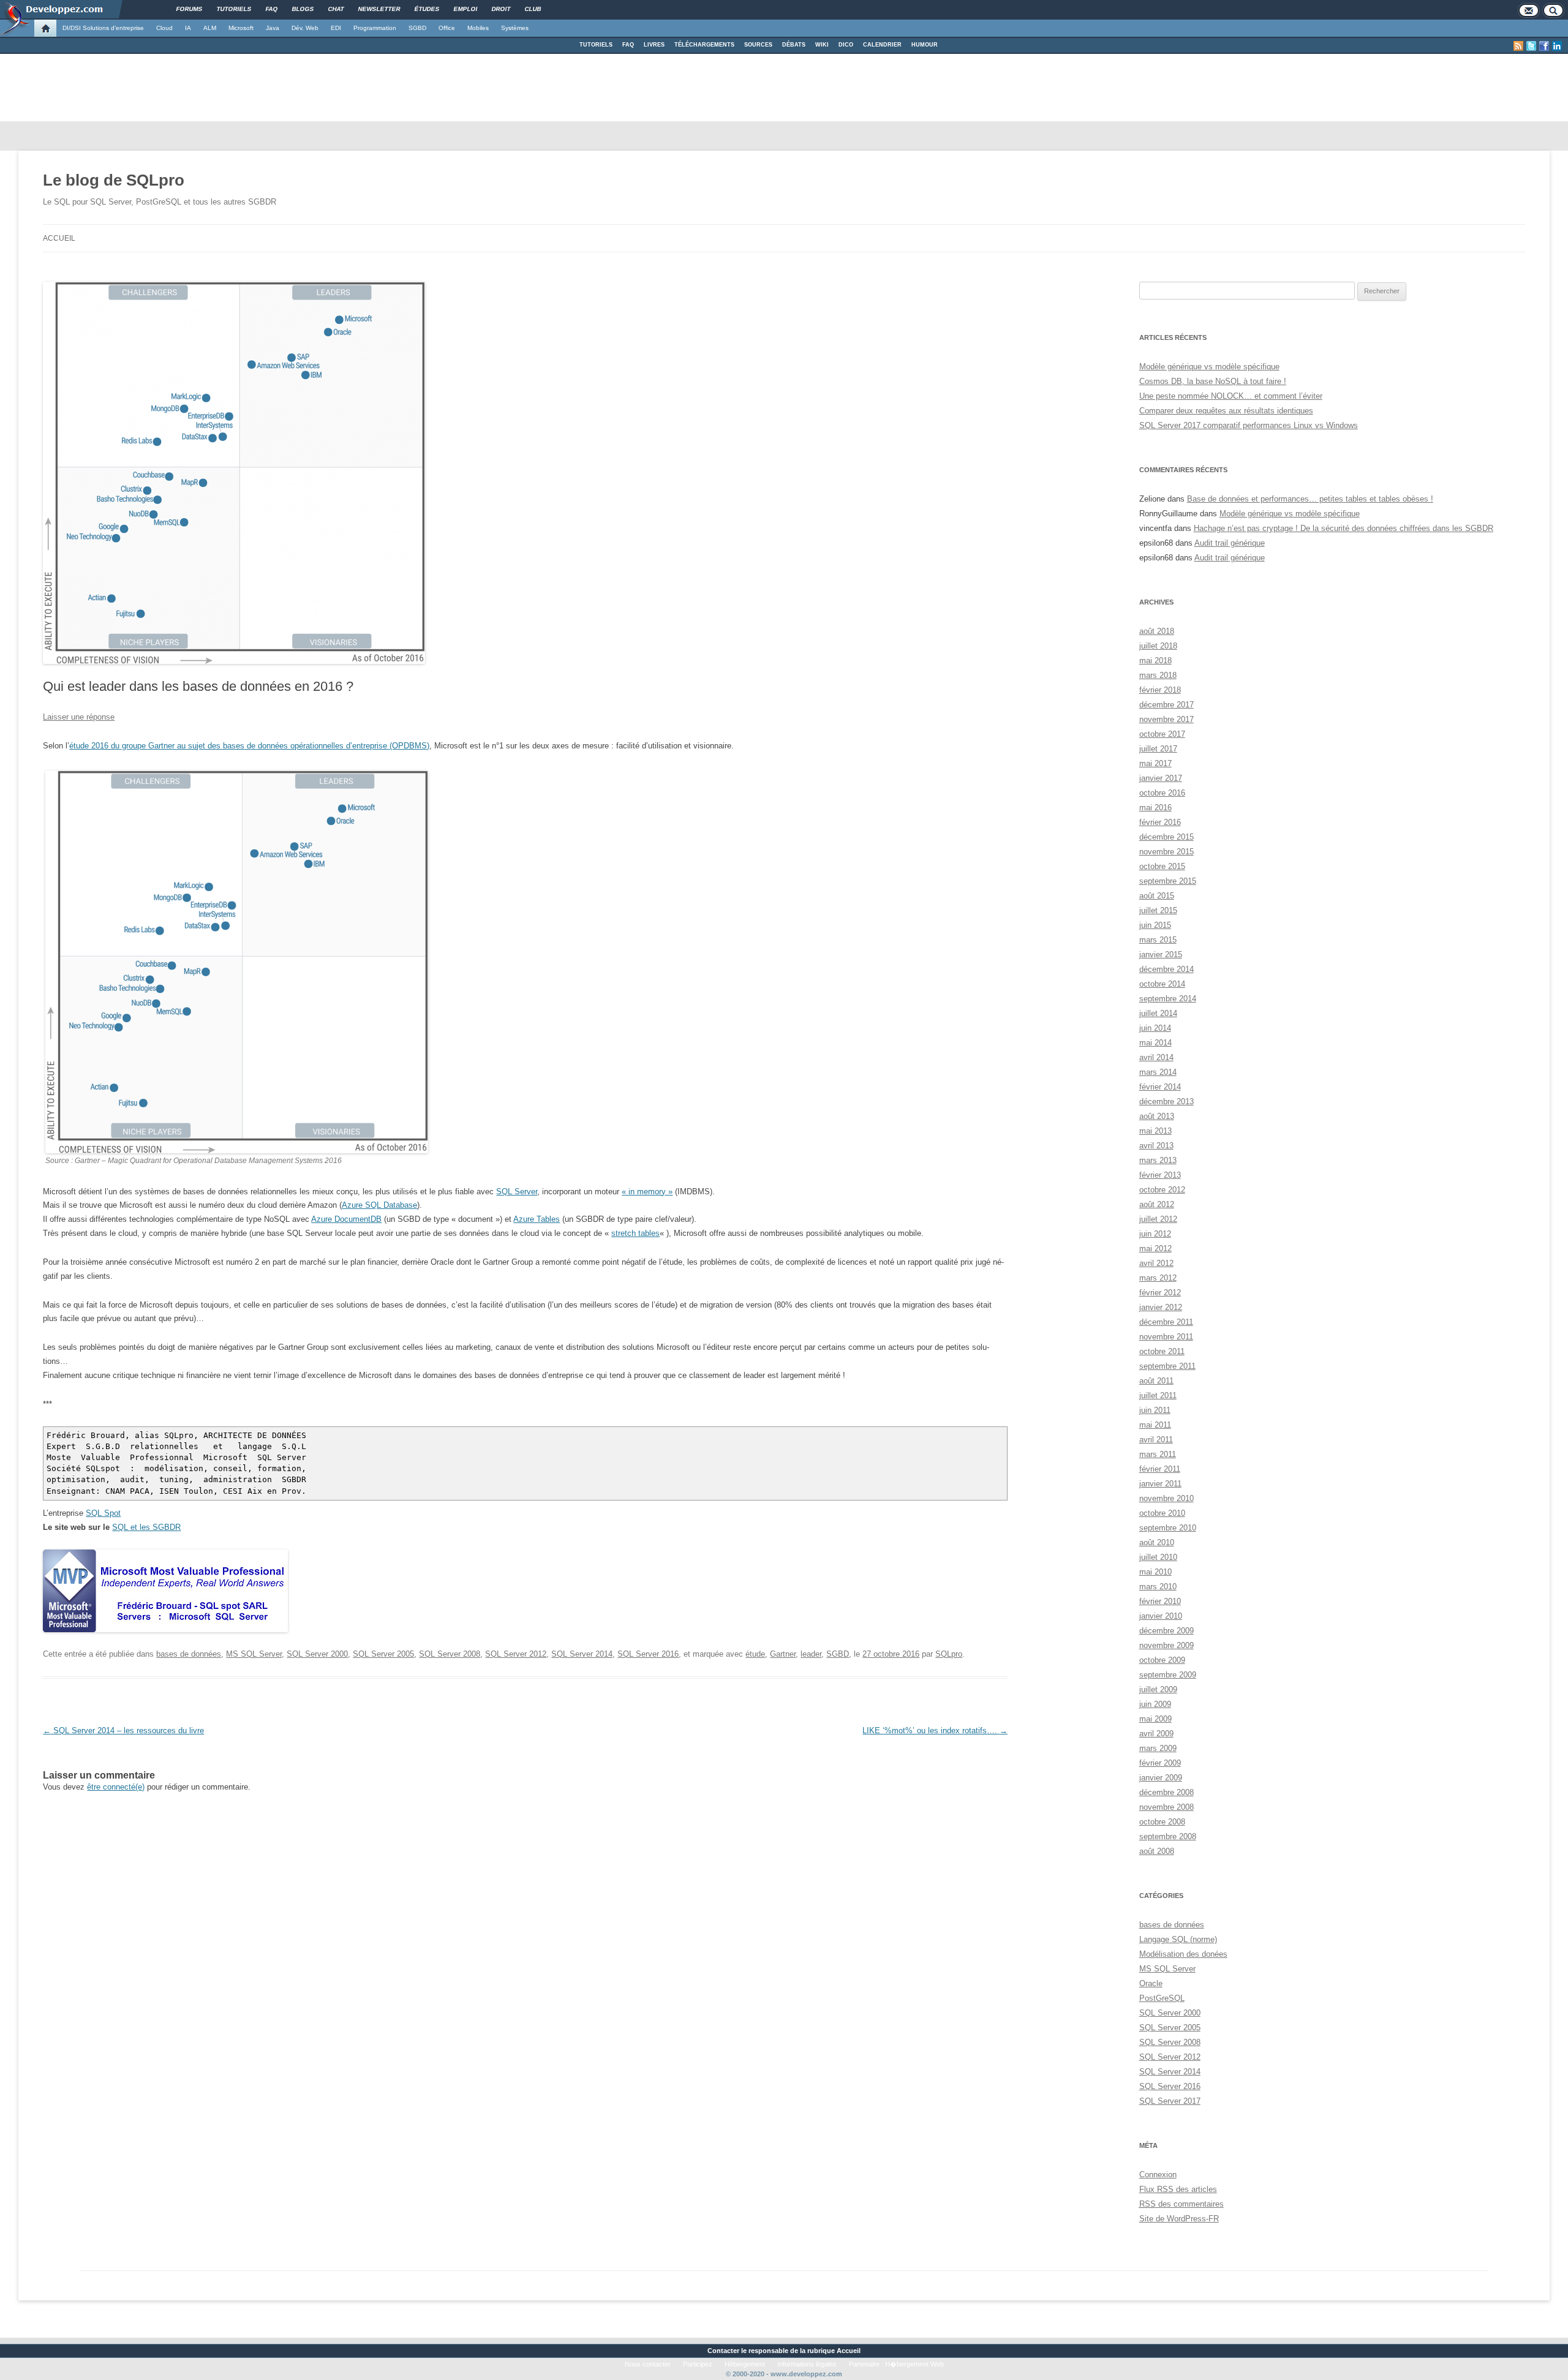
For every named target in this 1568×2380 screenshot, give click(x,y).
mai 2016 (1155, 808)
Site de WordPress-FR (1179, 2219)
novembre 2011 (1166, 1337)
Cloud (164, 28)
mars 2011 (1158, 1454)
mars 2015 (1158, 940)
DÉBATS (794, 45)
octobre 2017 (1162, 734)
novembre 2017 (1167, 719)
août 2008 (1157, 1851)
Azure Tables (537, 1219)
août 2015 (1157, 896)
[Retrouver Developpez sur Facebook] (1544, 46)
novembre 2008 (1167, 1807)
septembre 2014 (1168, 999)
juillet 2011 (1158, 1395)
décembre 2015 (1167, 837)
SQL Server (517, 1192)
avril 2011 (1156, 1440)
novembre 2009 (1167, 1645)
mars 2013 (1158, 1160)
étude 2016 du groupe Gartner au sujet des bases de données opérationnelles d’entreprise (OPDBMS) (249, 746)
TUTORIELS (596, 45)
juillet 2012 (1158, 1219)
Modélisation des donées (1183, 1954)
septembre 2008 (1168, 1836)
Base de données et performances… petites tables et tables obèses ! (1310, 499)
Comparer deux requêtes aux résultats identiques (1226, 411)
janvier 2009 (1161, 1778)
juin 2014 (1155, 1028)
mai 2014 (1155, 1043)
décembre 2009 (1167, 1631)
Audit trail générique (1230, 543)
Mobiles (478, 28)
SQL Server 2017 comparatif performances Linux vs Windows (1249, 425)
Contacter (723, 2351)
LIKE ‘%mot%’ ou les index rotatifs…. (935, 1730)
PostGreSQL (1162, 1998)
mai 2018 (1155, 661)
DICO (846, 45)
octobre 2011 (1162, 1351)
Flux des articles (1178, 2189)
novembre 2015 (1167, 852)
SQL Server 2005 (383, 1654)
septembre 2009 (1168, 1675)
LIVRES (654, 45)
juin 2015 (1155, 925)
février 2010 (1160, 1601)
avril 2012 (1156, 1263)
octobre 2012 (1162, 1190)
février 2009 (1160, 1763)
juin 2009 (1155, 1704)
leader (811, 1654)
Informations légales (807, 2364)
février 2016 (1160, 822)
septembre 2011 (1167, 1366)
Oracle (1151, 1983)
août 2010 (1157, 1542)
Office (447, 28)
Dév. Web (305, 28)
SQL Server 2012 (516, 1654)
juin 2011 (1155, 1410)
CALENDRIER (882, 45)
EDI (336, 28)
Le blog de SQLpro (114, 180)
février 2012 (1160, 1293)
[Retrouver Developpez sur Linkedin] (1557, 46)
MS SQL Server (254, 1654)
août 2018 (1157, 631)
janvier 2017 (1161, 778)
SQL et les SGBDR (146, 1527)
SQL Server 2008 (450, 1654)
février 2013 (1160, 1175)
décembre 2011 (1166, 1322)
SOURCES (758, 45)
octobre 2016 (1162, 793)
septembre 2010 (1168, 1528)
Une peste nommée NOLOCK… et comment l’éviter (1231, 396)
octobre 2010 (1162, 1513)
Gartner (783, 1654)
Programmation (375, 28)
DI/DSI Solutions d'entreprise (103, 28)
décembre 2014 (1167, 969)
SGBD (417, 28)
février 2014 (1160, 1087)
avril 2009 (1156, 1734)
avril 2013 (1156, 1146)
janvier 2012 (1161, 1307)
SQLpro (949, 1654)
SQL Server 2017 (1170, 2101)
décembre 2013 (1167, 1102)
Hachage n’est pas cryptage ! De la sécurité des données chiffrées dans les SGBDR (1344, 528)
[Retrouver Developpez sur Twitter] (1531, 46)
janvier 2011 (1160, 1484)
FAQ (628, 45)
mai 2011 (1155, 1425)
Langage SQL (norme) (1178, 1939)
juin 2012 (1155, 1234)
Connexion (1158, 2175)
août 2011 (1156, 1381)
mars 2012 (1158, 1278)
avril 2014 (1156, 1057)
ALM (210, 28)
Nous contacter (648, 2364)
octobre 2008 (1162, 1822)
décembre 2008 (1167, 1792)
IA (188, 28)
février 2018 (1160, 690)
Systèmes (515, 28)
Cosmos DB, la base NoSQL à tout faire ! (1213, 381)
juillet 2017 (1158, 749)
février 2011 (1160, 1469)
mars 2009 (1158, 1748)
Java (273, 28)
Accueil (59, 238)
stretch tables (635, 1233)
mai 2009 (1155, 1719)
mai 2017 (1155, 763)
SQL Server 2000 (317, 1654)
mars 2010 (1158, 1587)
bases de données (189, 1654)
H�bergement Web (914, 2364)
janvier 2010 (1161, 1616)
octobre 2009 (1162, 1660)
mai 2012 (1155, 1248)
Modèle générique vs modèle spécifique (1209, 367)
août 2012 (1157, 1204)
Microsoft (241, 28)
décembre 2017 (1167, 705)
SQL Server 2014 (582, 1654)
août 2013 (1157, 1116)
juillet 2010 (1158, 1557)
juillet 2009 (1158, 1689)
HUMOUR (925, 45)
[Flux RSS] (1518, 46)
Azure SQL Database (379, 1205)
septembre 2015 (1168, 881)
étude (755, 1654)
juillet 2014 (1158, 1013)
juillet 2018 (1158, 646)
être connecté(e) (116, 1787)
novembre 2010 (1167, 1498)
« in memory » (647, 1192)
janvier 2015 (1161, 955)
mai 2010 (1155, 1572)
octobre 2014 (1162, 984)
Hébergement (745, 2364)
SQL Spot (103, 1513)
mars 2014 (1158, 1072)
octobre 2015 (1162, 866)
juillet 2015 (1158, 910)
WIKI (822, 45)
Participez (698, 2364)
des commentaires (1182, 2204)
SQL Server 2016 (648, 1654)
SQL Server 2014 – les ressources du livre (123, 1730)
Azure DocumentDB (346, 1219)
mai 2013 (1155, 1131)
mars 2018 (1158, 675)
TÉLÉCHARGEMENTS (704, 45)
